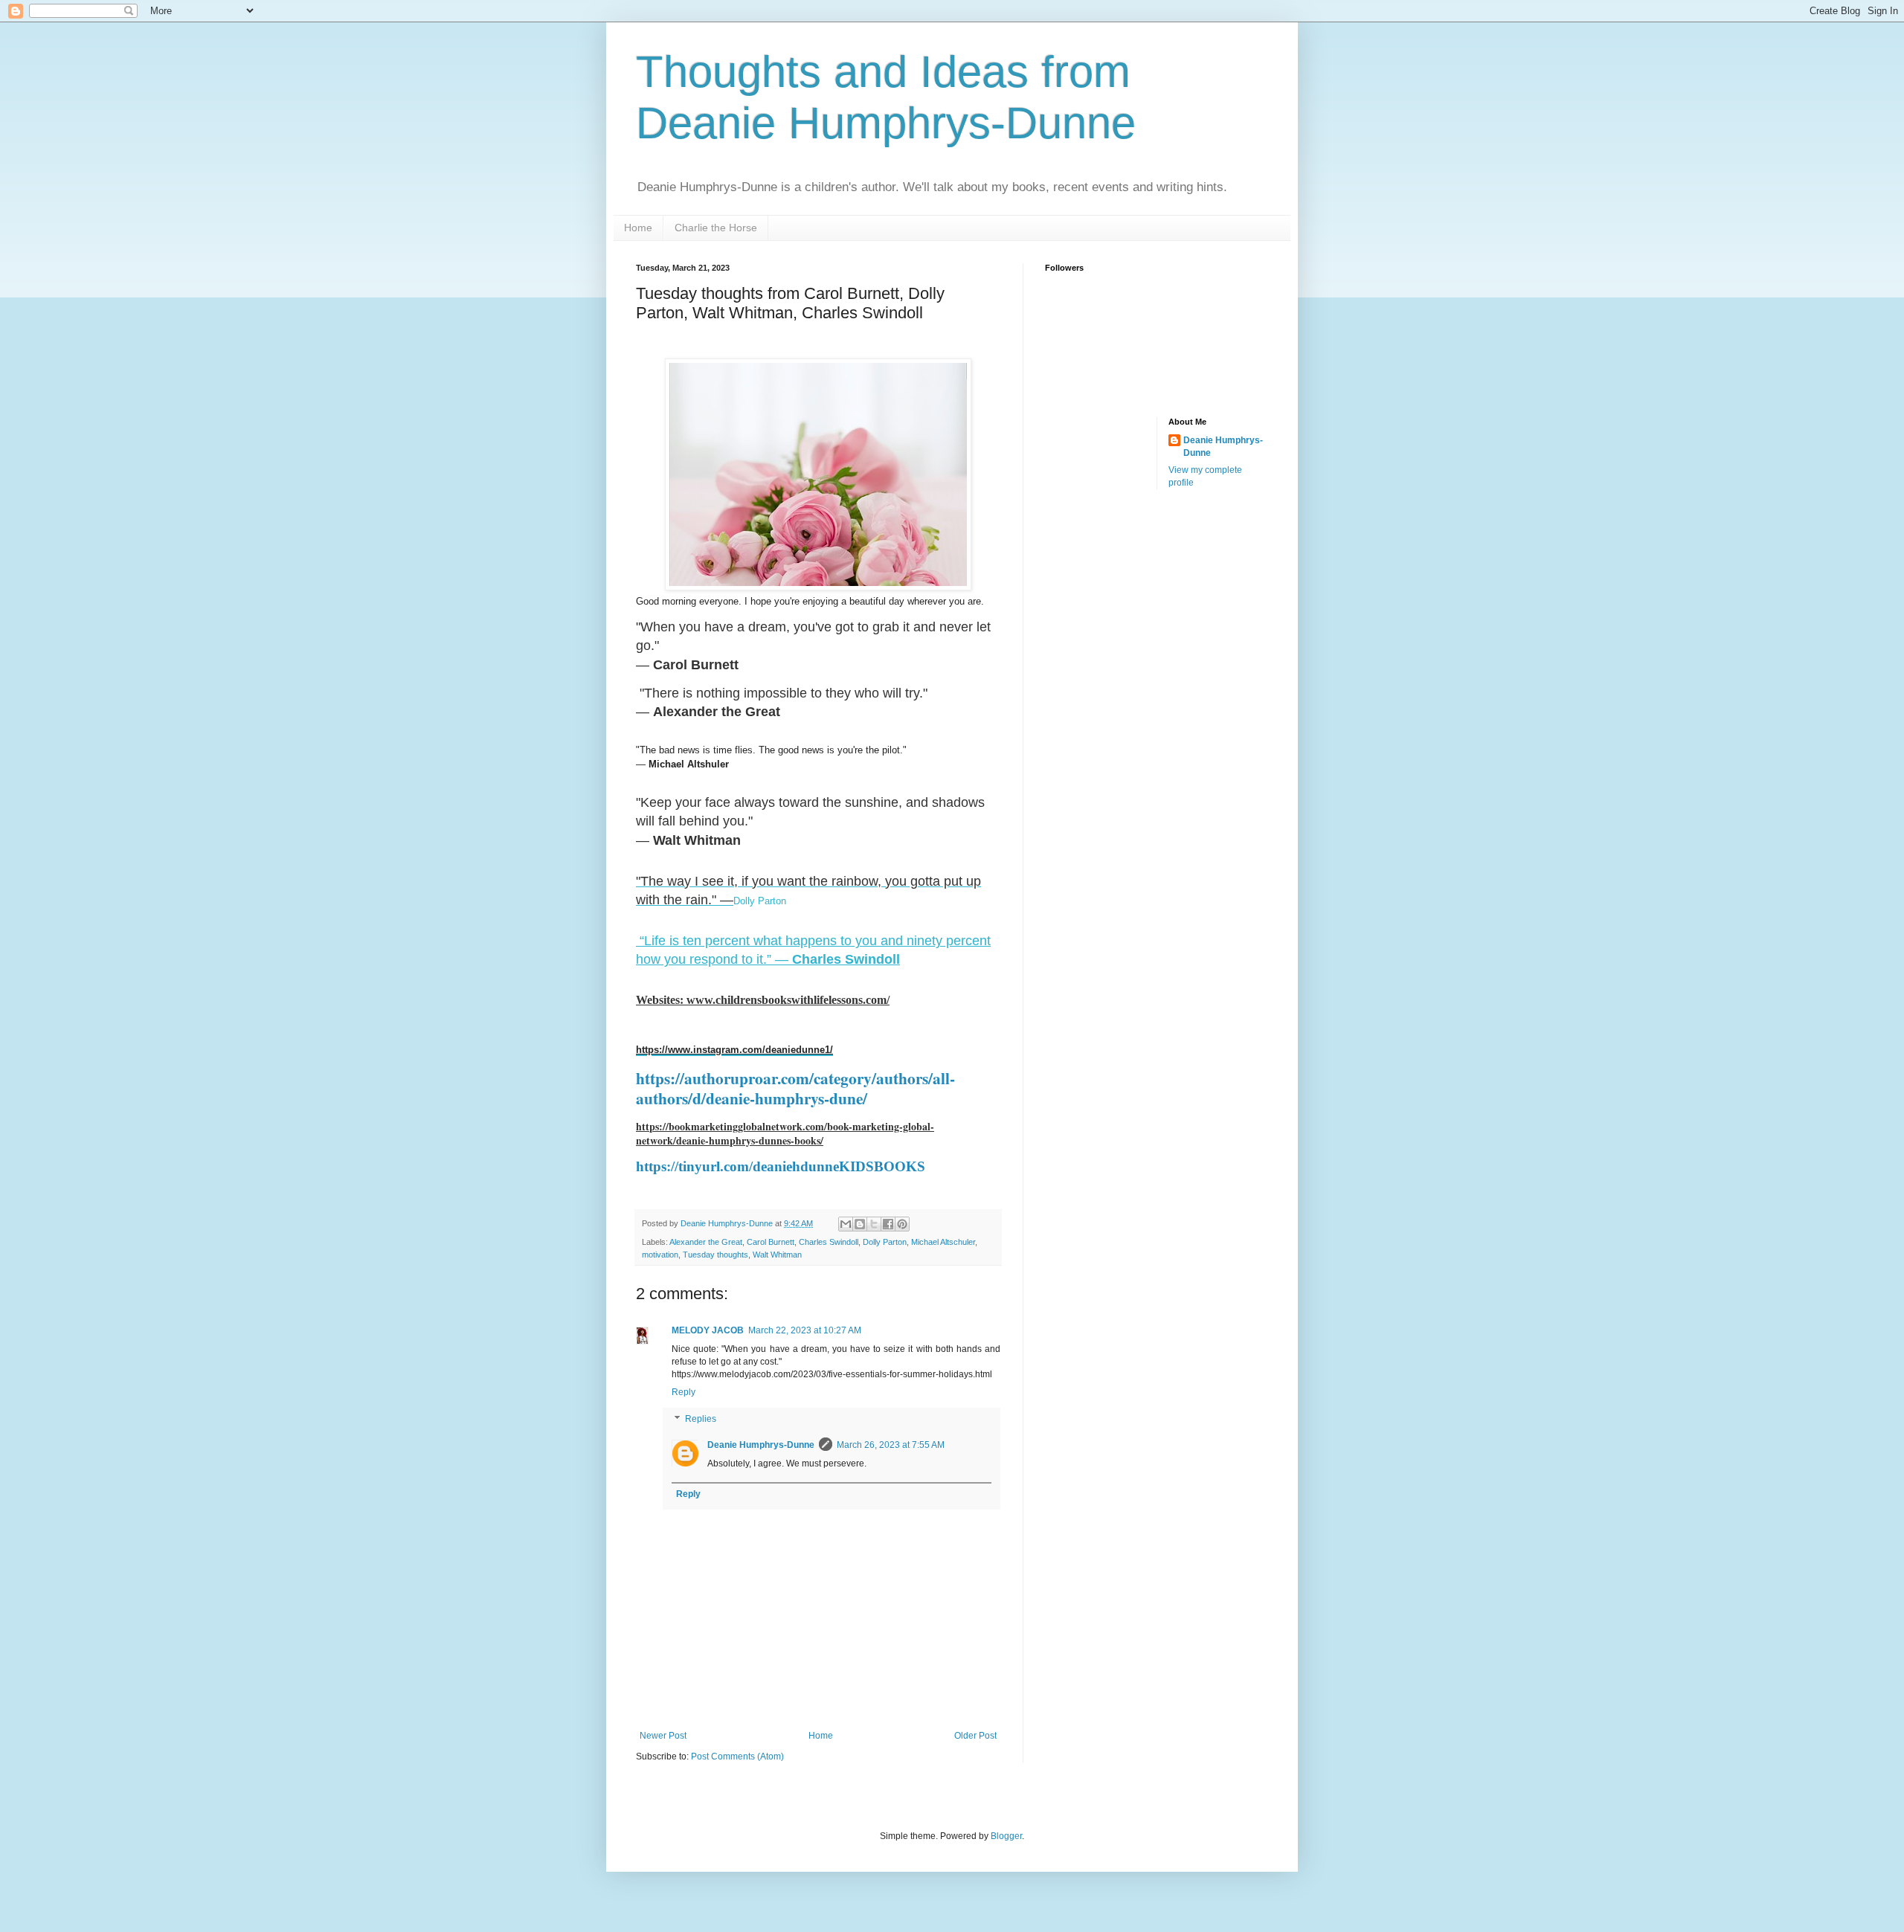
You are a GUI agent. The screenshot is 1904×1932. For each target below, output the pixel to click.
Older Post (975, 1736)
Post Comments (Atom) (737, 1756)
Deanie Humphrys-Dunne (761, 1445)
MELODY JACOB (708, 1330)
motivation (660, 1255)
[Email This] (846, 1224)
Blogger (1006, 1836)
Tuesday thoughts (715, 1255)
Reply (684, 1392)
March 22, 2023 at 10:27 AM (805, 1330)
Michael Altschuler (943, 1242)
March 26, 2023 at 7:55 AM (891, 1445)
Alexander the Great (706, 1242)
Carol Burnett (771, 1242)
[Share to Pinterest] (902, 1224)
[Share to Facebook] (888, 1224)
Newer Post (663, 1736)
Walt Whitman (777, 1255)
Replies (701, 1419)
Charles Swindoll (829, 1242)
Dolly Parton (760, 901)
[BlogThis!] (860, 1224)
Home (638, 228)
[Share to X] (874, 1224)
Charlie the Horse (716, 228)
